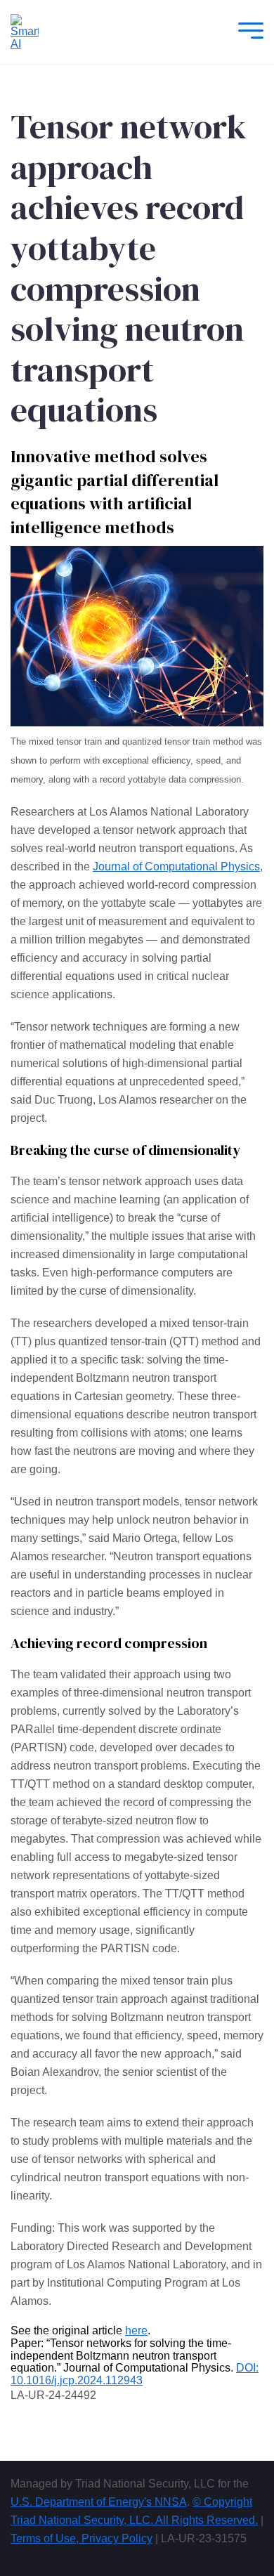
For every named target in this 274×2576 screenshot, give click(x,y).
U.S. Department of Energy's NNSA (99, 2502)
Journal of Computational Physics (176, 867)
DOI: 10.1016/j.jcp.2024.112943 (135, 2374)
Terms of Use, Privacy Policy (81, 2538)
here (136, 2330)
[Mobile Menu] (247, 32)
